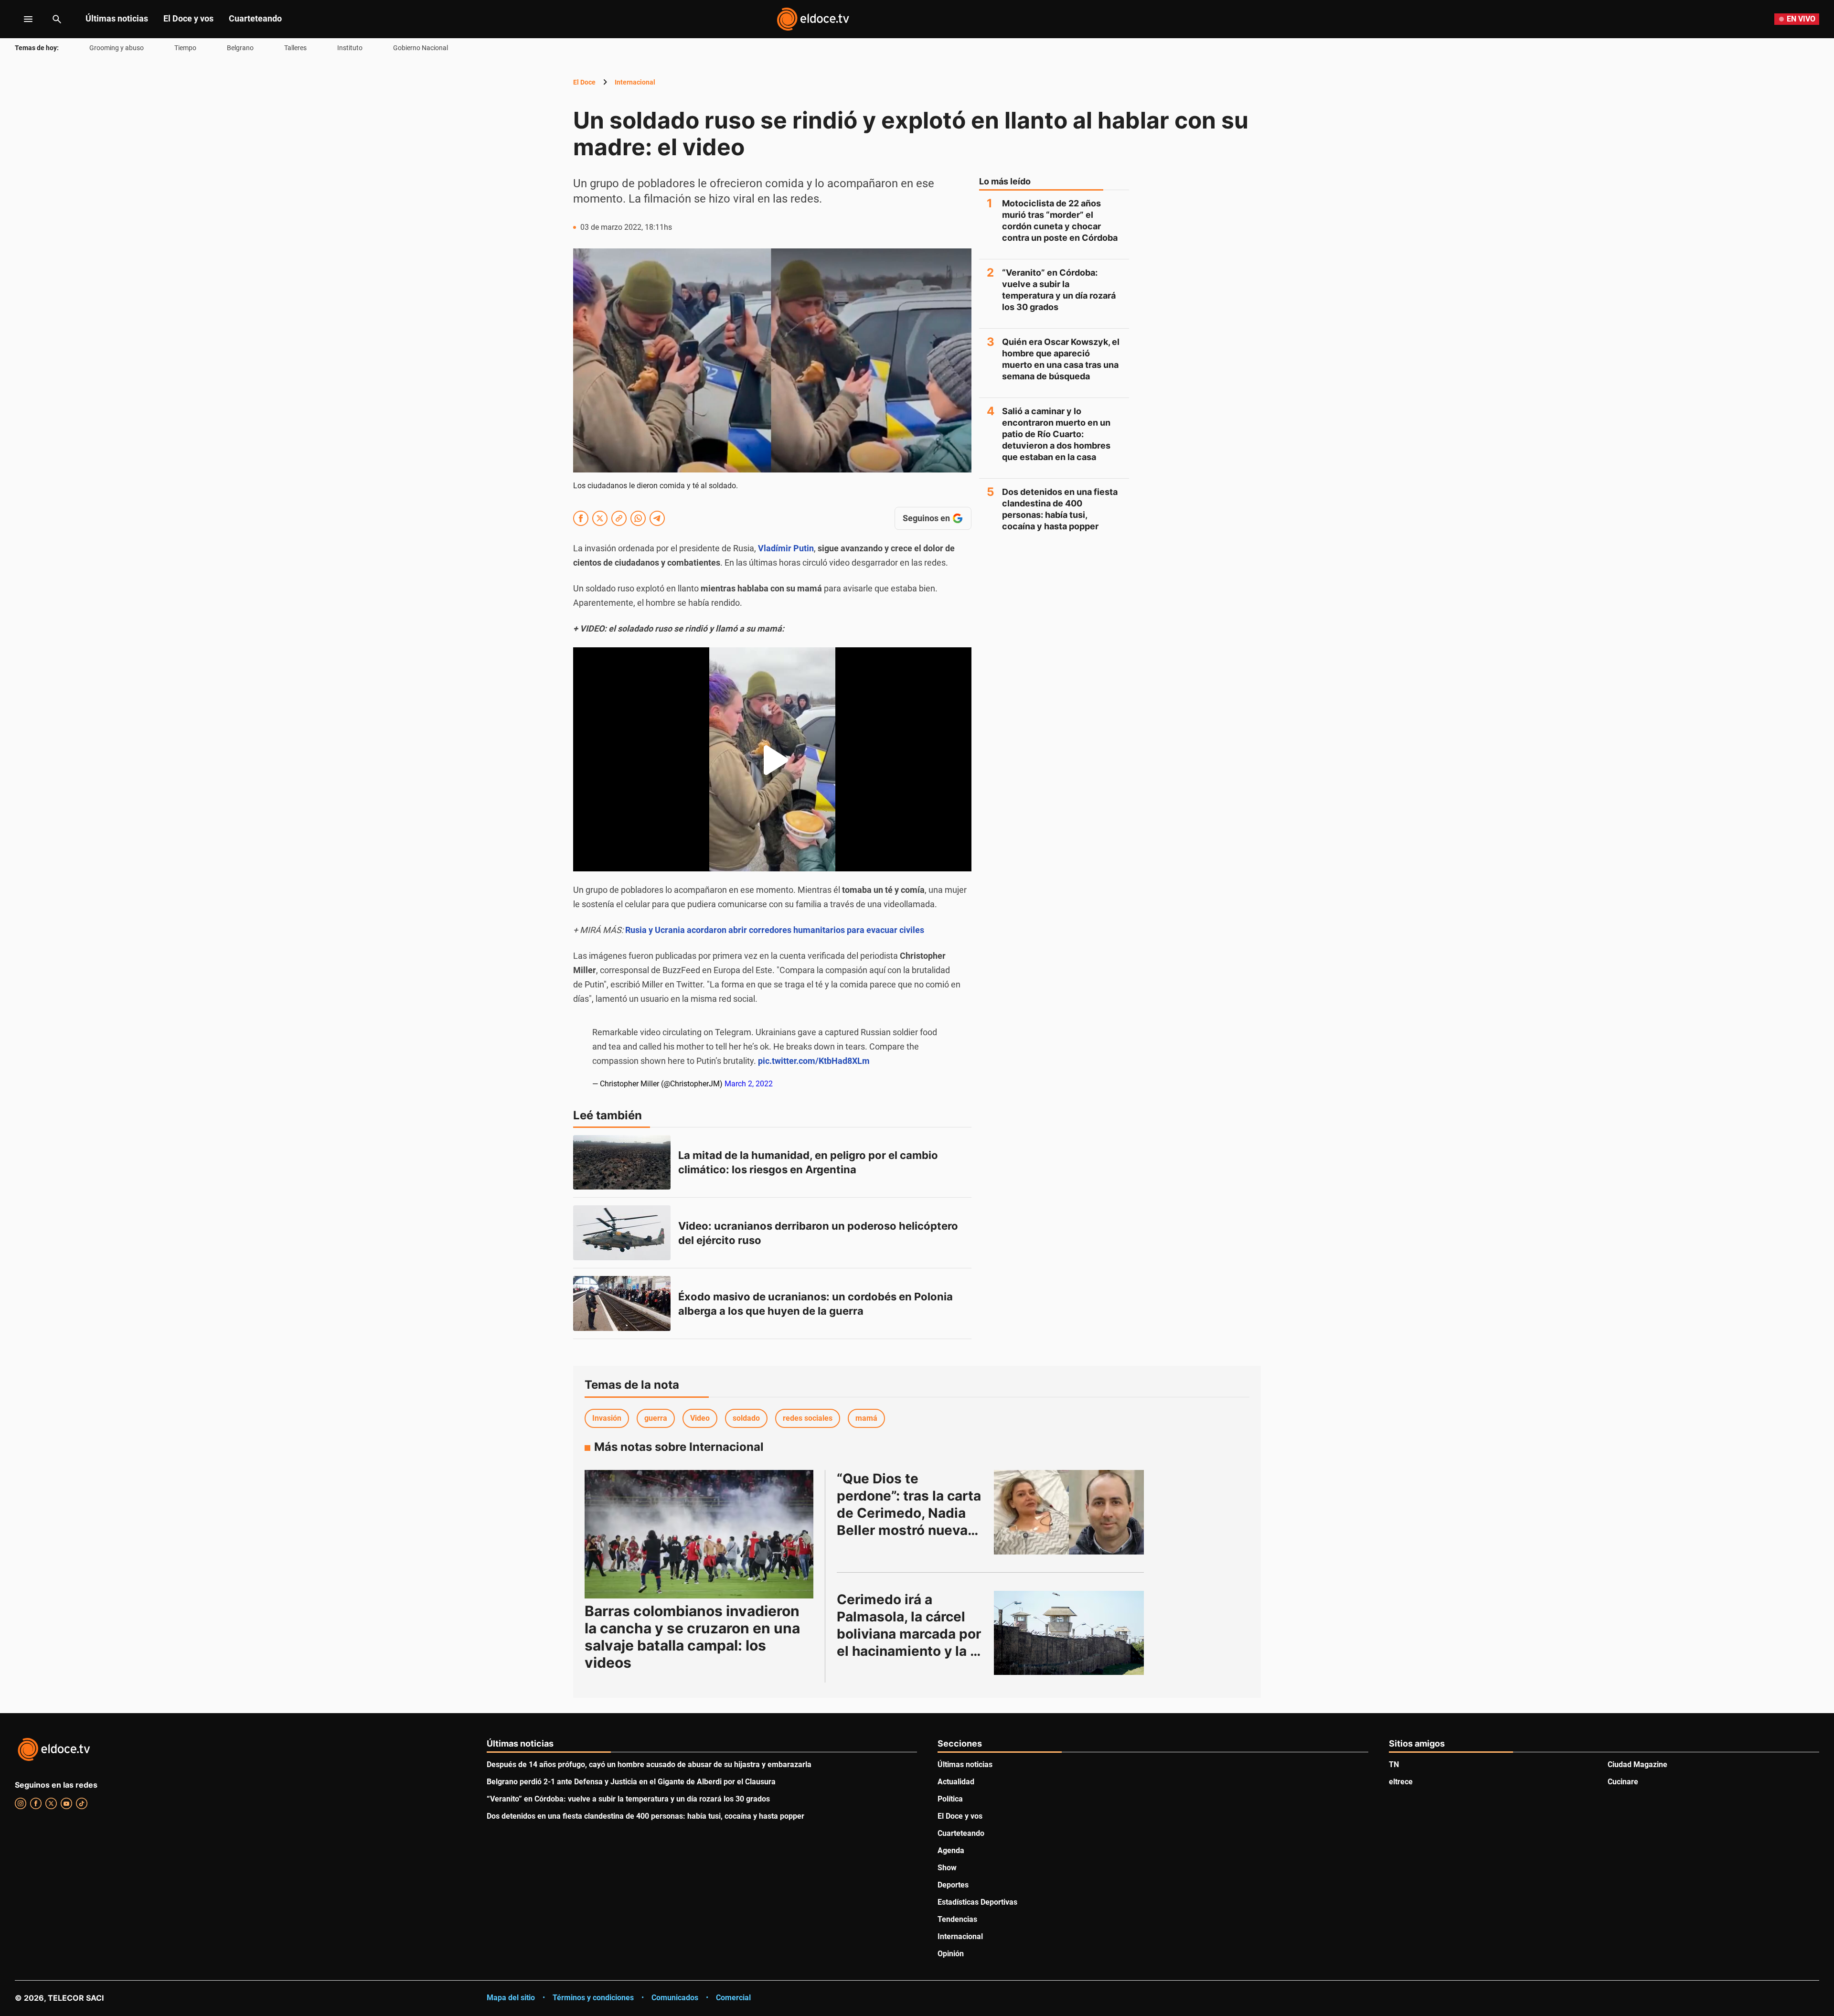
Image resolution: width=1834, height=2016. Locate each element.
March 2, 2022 (749, 1084)
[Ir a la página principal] (813, 19)
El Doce (584, 82)
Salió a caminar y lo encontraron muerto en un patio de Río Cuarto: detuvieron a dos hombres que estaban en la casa (1056, 434)
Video (700, 1418)
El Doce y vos (188, 18)
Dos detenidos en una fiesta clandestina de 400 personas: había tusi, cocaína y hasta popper (1060, 509)
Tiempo (185, 48)
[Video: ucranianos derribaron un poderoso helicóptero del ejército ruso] (622, 1233)
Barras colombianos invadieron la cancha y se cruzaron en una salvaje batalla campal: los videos (692, 1637)
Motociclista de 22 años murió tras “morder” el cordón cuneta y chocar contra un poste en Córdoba (1060, 220)
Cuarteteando (255, 18)
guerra (656, 1418)
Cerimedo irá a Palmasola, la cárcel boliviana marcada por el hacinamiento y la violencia (911, 1634)
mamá (866, 1418)
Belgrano (240, 48)
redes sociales (808, 1418)
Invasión (607, 1418)
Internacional (635, 82)
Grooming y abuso (117, 48)
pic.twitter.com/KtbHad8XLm (814, 1061)
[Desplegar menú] (21, 19)
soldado (746, 1418)
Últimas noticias (117, 18)
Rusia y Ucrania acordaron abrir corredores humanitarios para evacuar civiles (775, 930)
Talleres (295, 48)
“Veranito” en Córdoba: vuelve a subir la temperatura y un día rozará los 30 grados (1059, 290)
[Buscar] (57, 19)
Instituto (350, 48)
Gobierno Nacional (421, 48)
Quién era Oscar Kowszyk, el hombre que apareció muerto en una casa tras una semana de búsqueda (1061, 359)
